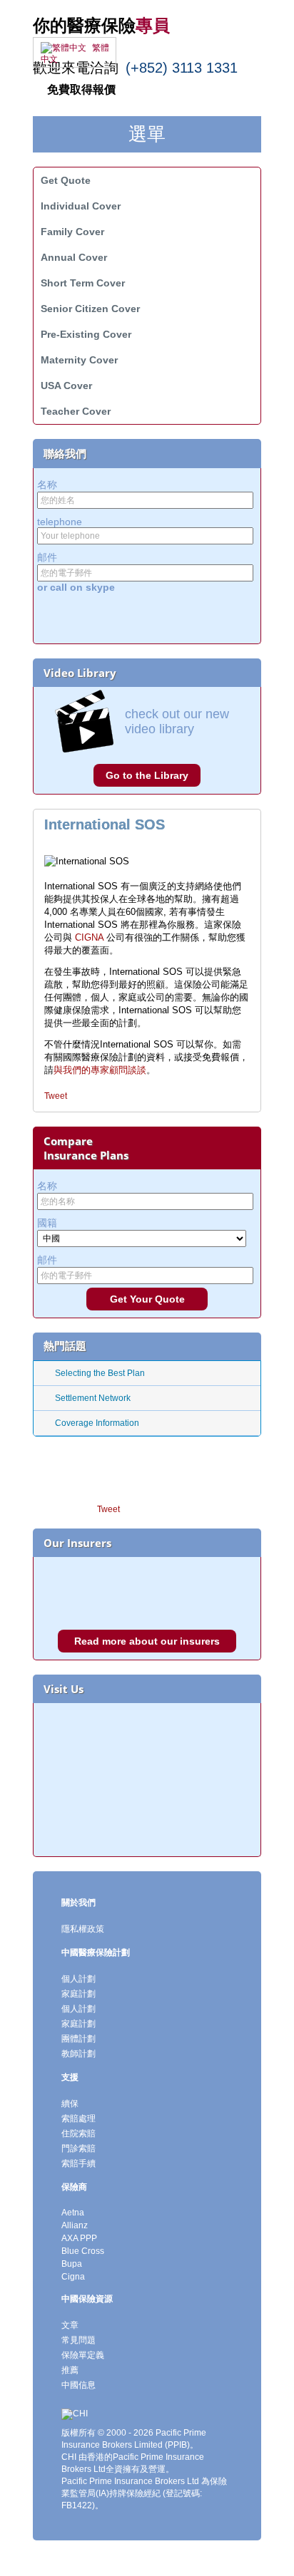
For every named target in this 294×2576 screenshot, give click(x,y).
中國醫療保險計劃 (96, 1952)
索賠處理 (78, 2119)
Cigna (73, 2277)
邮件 (47, 557)
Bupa (72, 2264)
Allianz (75, 2225)
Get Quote (66, 180)
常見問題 (78, 2340)
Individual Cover (81, 206)
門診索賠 (78, 2148)
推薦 (70, 2370)
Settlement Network (93, 1398)
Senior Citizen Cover (90, 309)
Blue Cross (83, 2251)
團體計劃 (78, 2039)
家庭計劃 (78, 1994)
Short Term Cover (83, 283)
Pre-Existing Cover (86, 334)
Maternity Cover (79, 360)
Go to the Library (147, 775)
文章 (70, 2325)
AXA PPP (79, 2238)
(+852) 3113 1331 (182, 68)
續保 (70, 2104)
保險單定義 (83, 2355)
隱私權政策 (83, 1929)
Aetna (73, 2213)
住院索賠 (78, 2133)
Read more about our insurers (147, 1641)
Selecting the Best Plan (100, 1373)
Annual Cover (74, 257)
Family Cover (72, 232)
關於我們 (78, 1903)
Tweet (56, 1096)
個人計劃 (78, 1979)
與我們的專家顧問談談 (100, 1070)
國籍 (47, 1223)
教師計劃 (78, 2054)
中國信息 (78, 2385)
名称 (47, 485)
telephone (60, 522)
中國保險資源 (87, 2299)
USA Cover (66, 386)
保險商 (74, 2187)
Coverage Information (97, 1423)
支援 (70, 2077)
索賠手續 (78, 2163)
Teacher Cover (76, 411)
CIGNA (89, 937)
